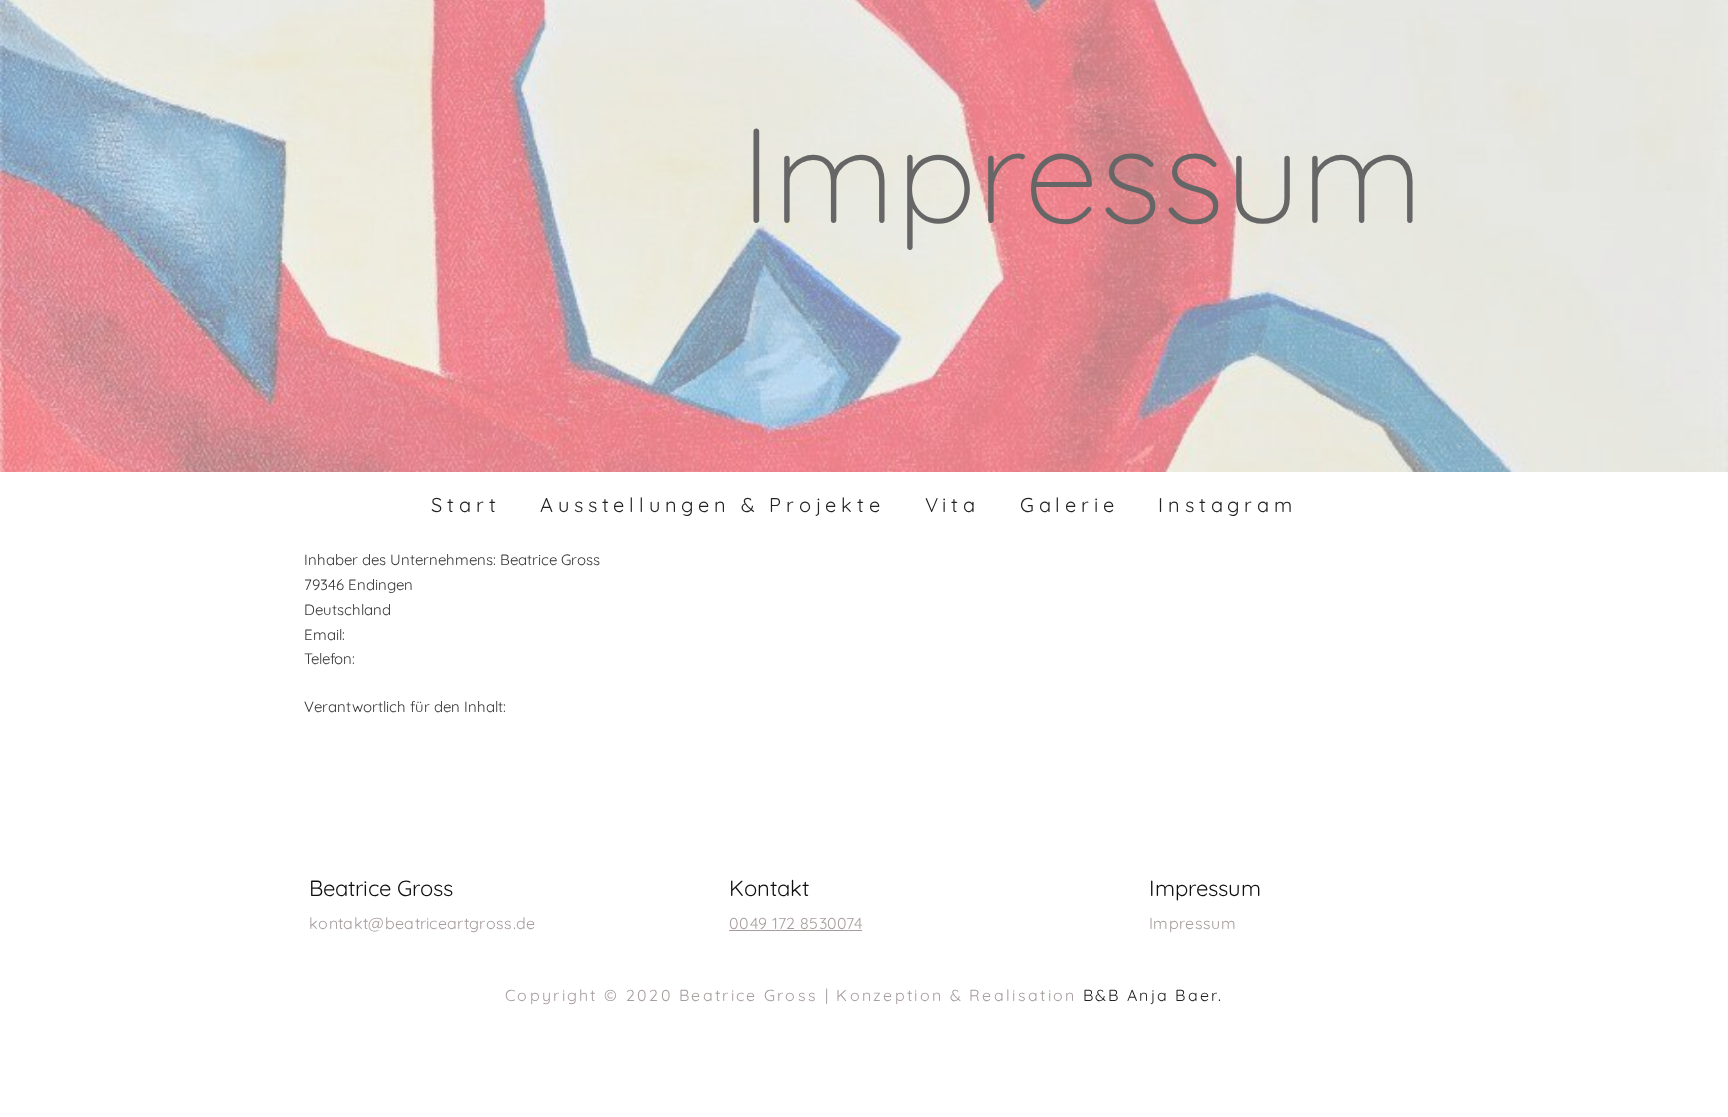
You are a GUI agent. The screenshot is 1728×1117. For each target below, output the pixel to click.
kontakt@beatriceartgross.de (422, 923)
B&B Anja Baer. (1153, 995)
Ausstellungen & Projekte (712, 504)
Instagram (1227, 504)
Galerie (1069, 504)
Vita (952, 504)
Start (465, 504)
